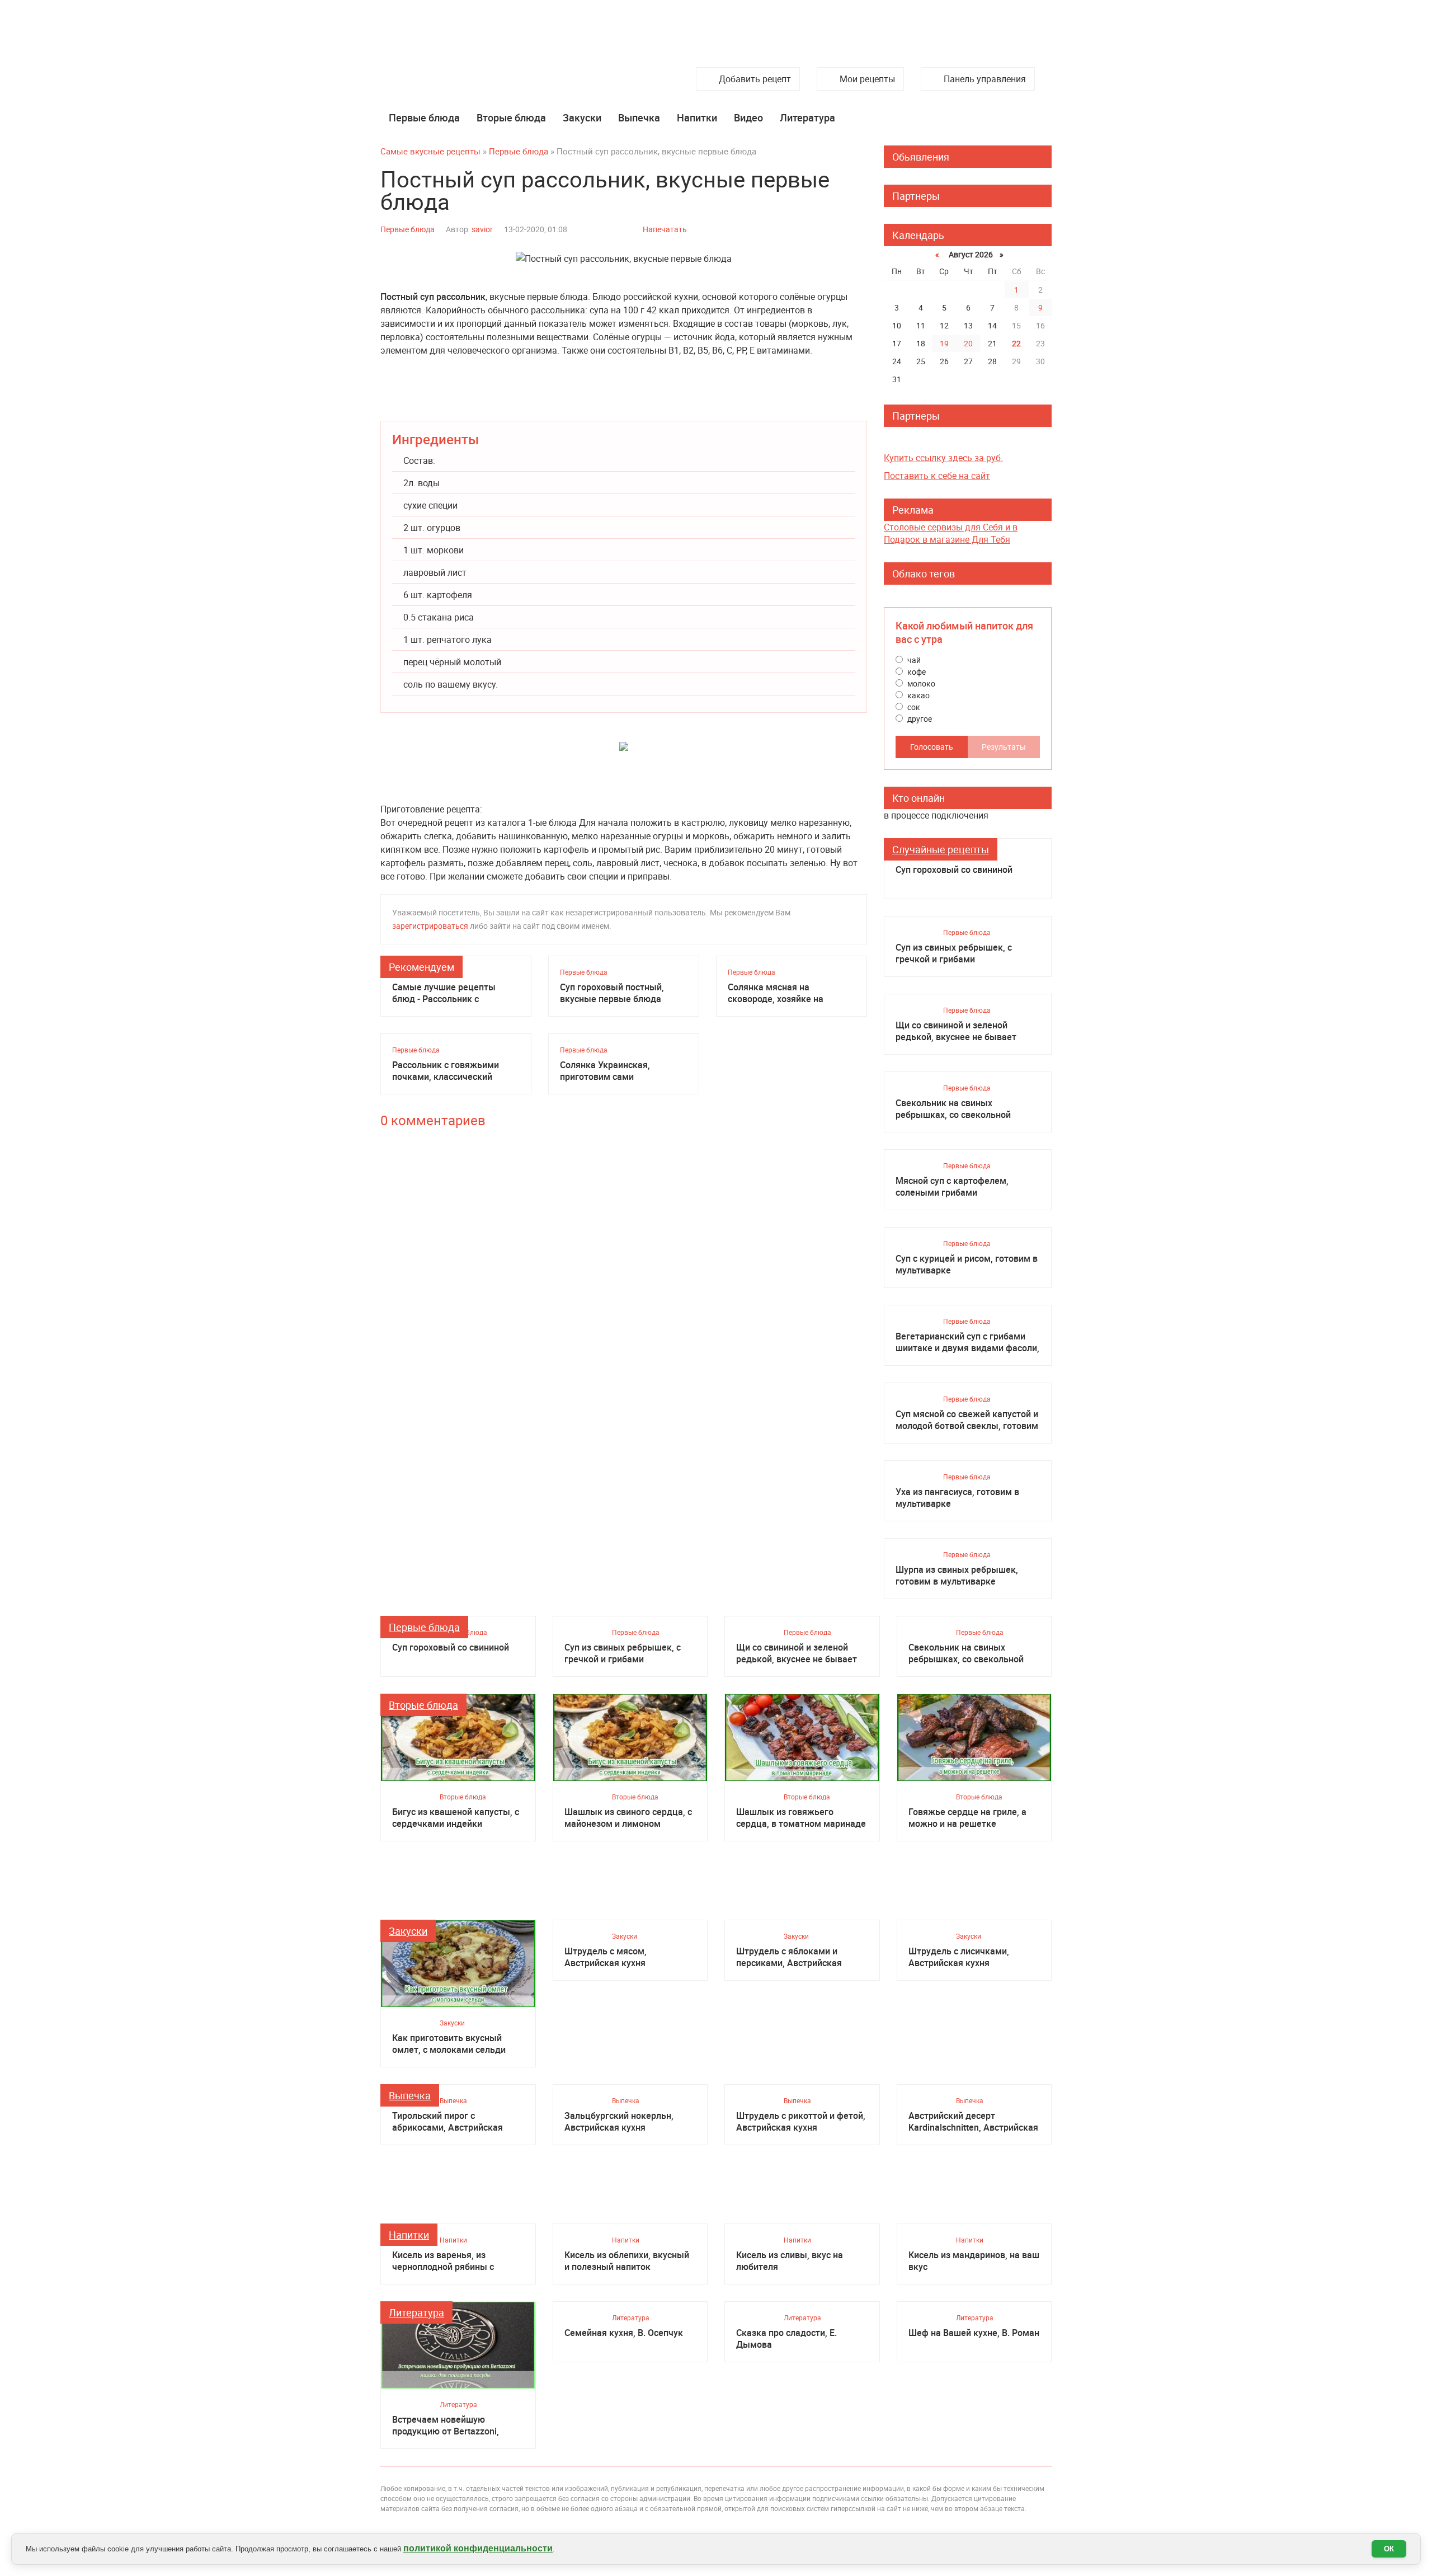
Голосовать (932, 747)
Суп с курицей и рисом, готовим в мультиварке (967, 1265)
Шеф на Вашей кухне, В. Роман (974, 2333)
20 (968, 343)
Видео (748, 117)
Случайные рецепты (941, 849)
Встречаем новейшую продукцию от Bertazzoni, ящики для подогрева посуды (455, 2425)
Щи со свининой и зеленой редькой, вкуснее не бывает (956, 1031)
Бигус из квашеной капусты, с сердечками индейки (456, 1818)
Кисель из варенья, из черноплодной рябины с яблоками (443, 2261)
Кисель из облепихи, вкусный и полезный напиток (627, 2261)
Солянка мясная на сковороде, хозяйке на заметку (776, 993)
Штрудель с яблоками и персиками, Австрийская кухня (789, 1957)
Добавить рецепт (755, 79)
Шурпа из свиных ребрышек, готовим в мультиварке (957, 1576)
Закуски (582, 117)
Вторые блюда (511, 117)
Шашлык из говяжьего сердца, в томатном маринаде (801, 1818)
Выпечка (639, 117)
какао (918, 695)
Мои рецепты (867, 79)
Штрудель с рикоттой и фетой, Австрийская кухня (801, 2122)
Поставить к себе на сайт (937, 476)
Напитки (697, 117)
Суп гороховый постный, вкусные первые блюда (612, 993)
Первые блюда (424, 117)
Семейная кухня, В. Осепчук (624, 2333)
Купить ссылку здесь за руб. (943, 458)
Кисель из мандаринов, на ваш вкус (974, 2261)
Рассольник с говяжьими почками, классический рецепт (446, 1071)
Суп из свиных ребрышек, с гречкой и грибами (954, 953)
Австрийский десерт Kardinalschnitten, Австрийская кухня (973, 2122)
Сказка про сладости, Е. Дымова (786, 2339)
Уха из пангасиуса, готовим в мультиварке (957, 1498)
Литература (807, 117)
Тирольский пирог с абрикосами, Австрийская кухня (447, 2122)
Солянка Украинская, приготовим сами (605, 1071)
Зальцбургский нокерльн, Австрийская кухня (619, 2122)
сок (913, 707)
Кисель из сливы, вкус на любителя (790, 2261)
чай (913, 660)
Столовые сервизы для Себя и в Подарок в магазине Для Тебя (951, 533)
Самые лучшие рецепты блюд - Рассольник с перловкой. (444, 993)
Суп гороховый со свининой (954, 870)
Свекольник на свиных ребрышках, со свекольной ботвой (953, 1109)
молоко (920, 683)
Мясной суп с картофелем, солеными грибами (952, 1187)
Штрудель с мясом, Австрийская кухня (606, 1957)
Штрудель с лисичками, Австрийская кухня (959, 1957)
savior (482, 229)
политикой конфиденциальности (478, 2548)
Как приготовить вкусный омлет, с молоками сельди (449, 2044)
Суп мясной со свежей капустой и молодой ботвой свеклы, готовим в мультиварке (967, 1420)
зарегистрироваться (430, 926)
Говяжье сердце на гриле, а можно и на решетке (967, 1818)
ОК (1389, 2549)
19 (944, 343)
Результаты (1004, 747)
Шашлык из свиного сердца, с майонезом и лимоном (628, 1818)
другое (919, 719)
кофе (916, 672)
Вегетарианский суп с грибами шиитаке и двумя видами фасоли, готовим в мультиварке (967, 1342)
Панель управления (985, 79)
